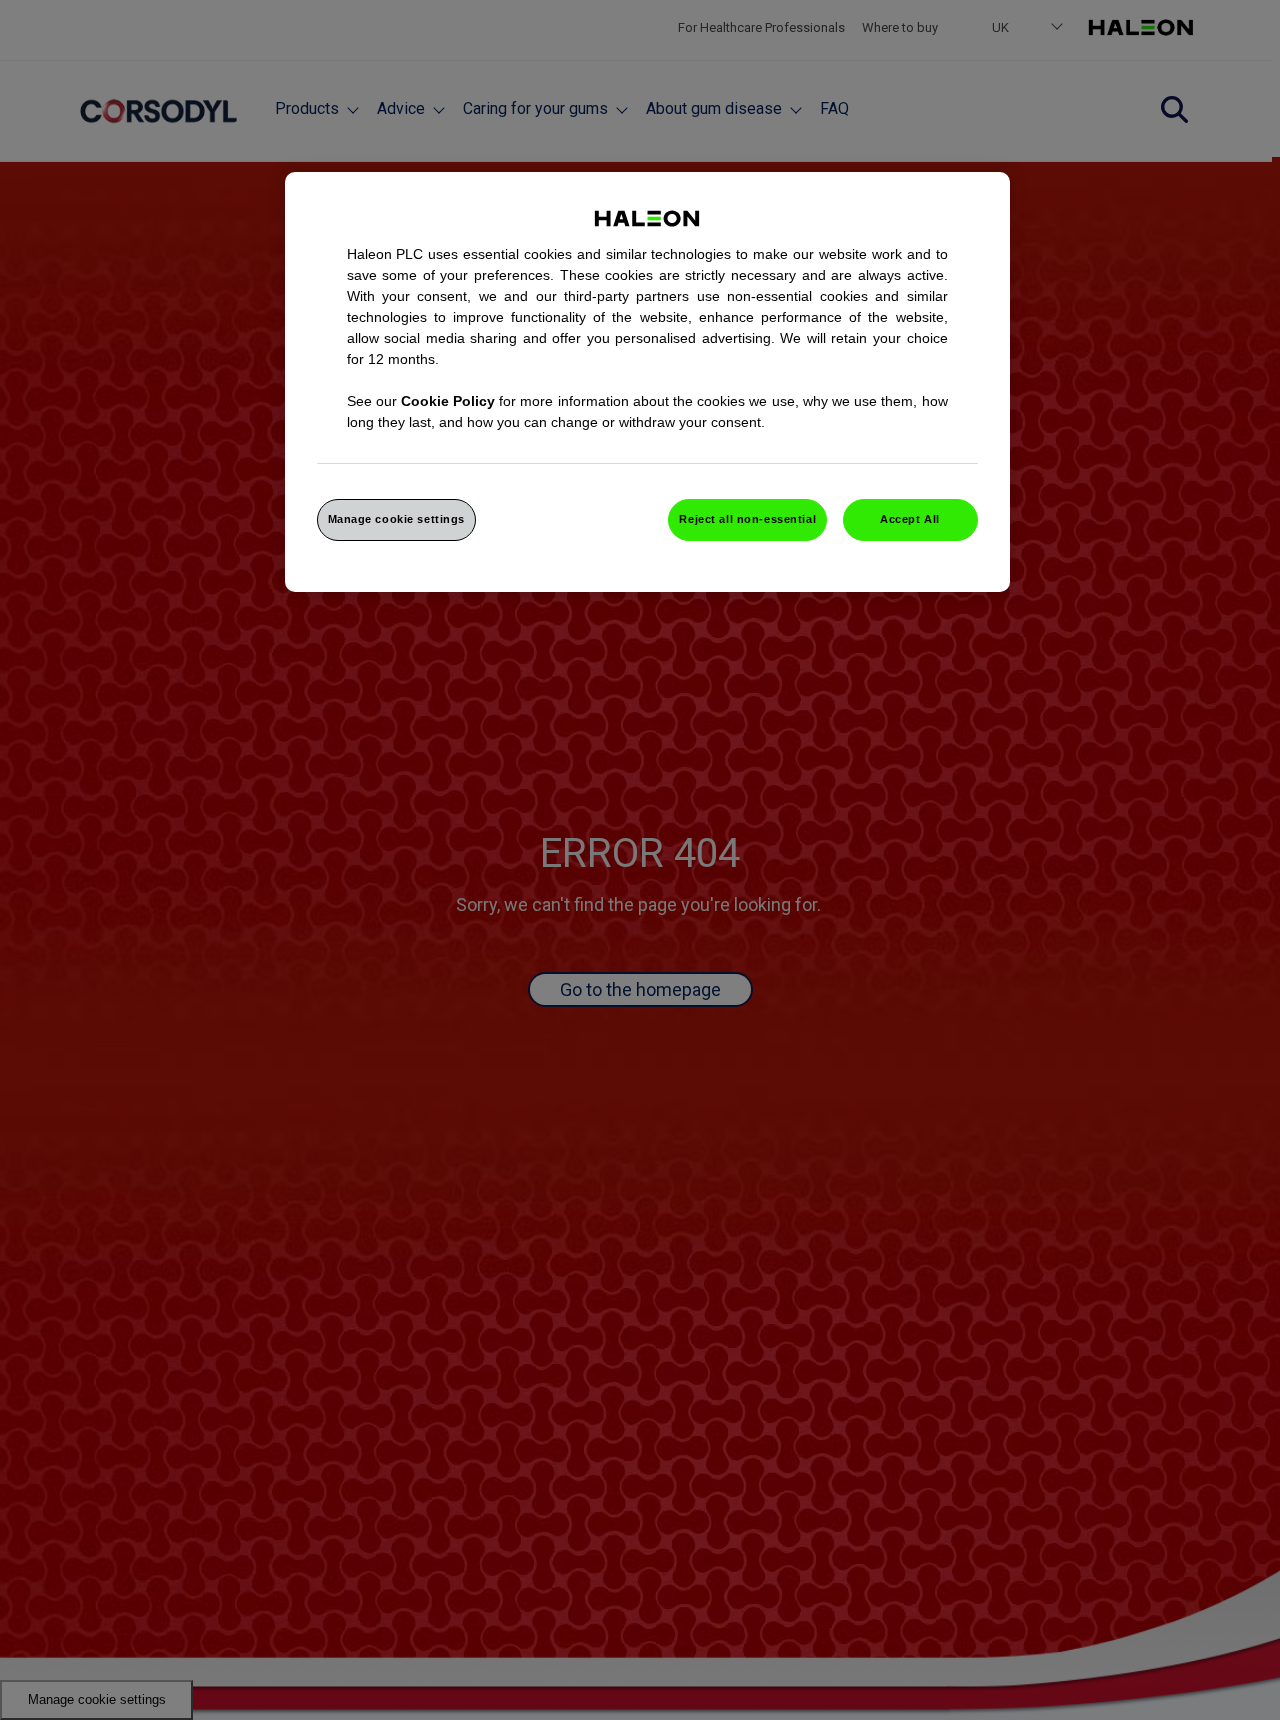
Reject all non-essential (747, 519)
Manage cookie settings (397, 519)
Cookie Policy (448, 401)
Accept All (910, 519)
